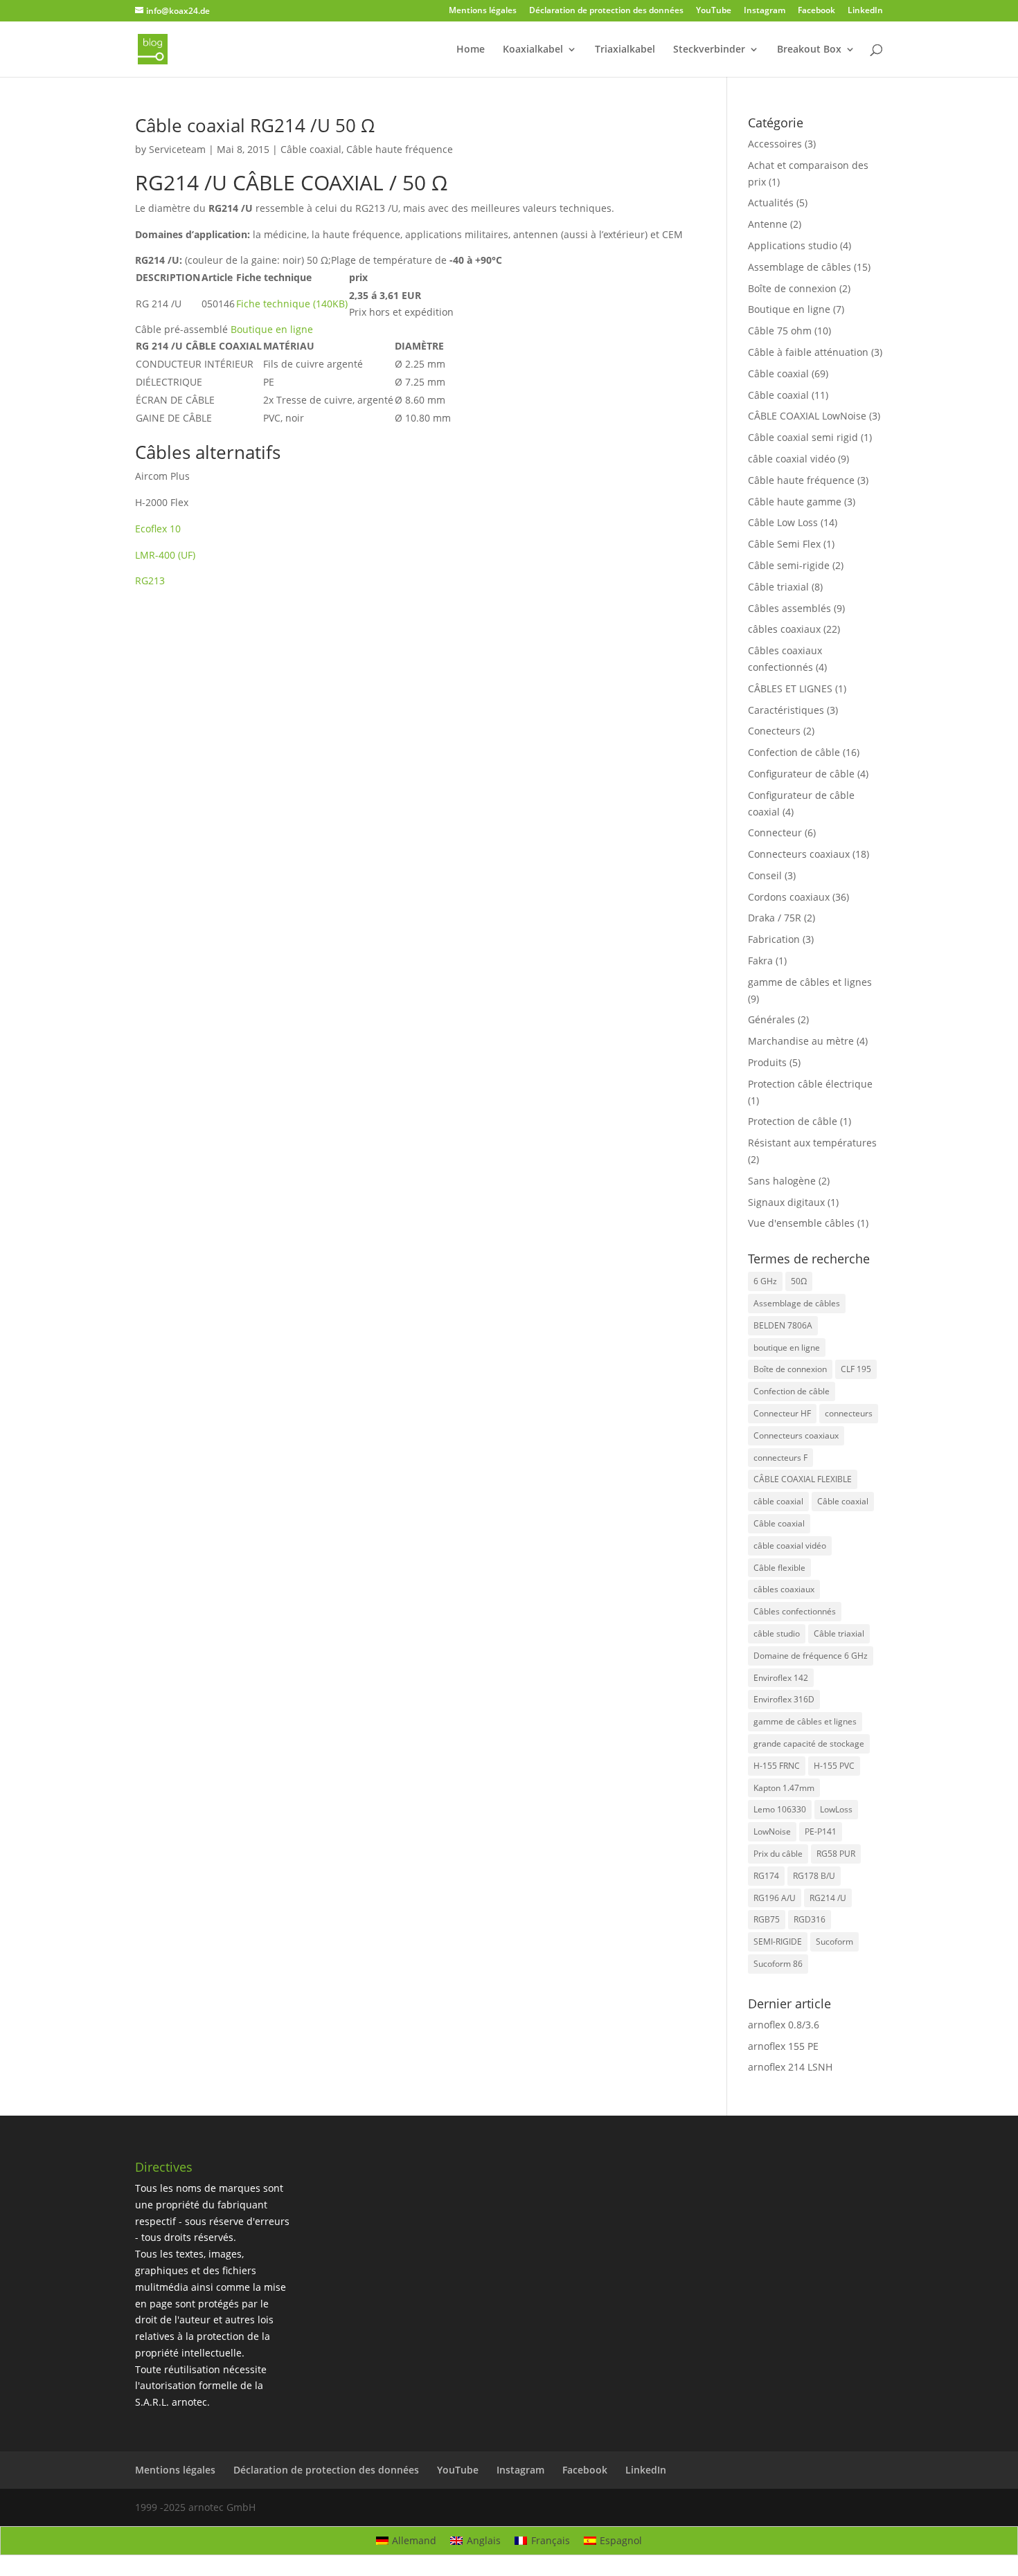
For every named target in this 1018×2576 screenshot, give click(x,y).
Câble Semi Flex (784, 544)
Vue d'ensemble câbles (801, 1223)
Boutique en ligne (789, 309)
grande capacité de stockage (809, 1744)
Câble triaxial (778, 587)
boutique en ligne (787, 1348)
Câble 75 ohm (780, 331)
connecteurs (849, 1413)
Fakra (760, 961)
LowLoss (836, 1809)
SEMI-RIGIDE (778, 1942)
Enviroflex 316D (784, 1699)
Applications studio (793, 245)
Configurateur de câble (801, 774)
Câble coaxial (311, 149)
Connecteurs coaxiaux (799, 854)
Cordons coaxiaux (789, 897)
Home (471, 50)
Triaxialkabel (625, 50)
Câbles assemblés (789, 608)
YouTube (714, 11)
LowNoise (772, 1831)
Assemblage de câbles (800, 267)
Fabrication (774, 939)
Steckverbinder (709, 50)
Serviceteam (177, 149)
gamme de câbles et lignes (810, 982)
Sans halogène (782, 1181)
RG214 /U (828, 1898)
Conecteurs (774, 731)
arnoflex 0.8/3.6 (784, 2025)
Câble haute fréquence (400, 149)
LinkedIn (865, 11)
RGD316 (810, 1919)
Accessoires (775, 144)
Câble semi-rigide (789, 565)
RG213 (150, 580)
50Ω (799, 1281)
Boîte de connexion (792, 288)
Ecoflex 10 (158, 529)
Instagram (765, 11)
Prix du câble (778, 1854)
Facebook (816, 11)
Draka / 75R (775, 918)
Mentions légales (483, 11)
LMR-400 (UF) (165, 555)
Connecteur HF (782, 1413)
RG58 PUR (836, 1854)
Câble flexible (779, 1568)
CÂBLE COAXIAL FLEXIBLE (803, 1479)
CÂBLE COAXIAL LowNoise (807, 416)
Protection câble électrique (810, 1084)
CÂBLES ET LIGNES (790, 688)
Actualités (771, 202)
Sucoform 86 (778, 1964)
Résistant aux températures (812, 1143)
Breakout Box (809, 50)
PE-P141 (821, 1831)
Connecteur (775, 832)
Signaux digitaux (786, 1202)
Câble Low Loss (783, 522)
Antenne (768, 224)
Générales (771, 1019)
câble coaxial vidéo (792, 459)
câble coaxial (778, 1501)
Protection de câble (793, 1121)
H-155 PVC (834, 1766)
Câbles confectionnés (795, 1611)
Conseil (765, 875)
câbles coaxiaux (784, 629)
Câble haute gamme (795, 502)
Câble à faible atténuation (808, 352)
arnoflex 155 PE (783, 2046)
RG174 (766, 1876)
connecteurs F (780, 1458)
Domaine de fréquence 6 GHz (811, 1656)
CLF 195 (856, 1369)
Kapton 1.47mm (784, 1788)
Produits (767, 1062)
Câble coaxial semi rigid (803, 437)
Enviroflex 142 (781, 1678)
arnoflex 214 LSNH (790, 2067)
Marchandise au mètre (801, 1041)
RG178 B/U (814, 1876)
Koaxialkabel (533, 50)
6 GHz (765, 1281)
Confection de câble (794, 752)
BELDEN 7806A (783, 1325)
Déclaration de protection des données (606, 11)
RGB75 (767, 1919)
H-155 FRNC (777, 1766)
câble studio (777, 1633)
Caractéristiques (786, 710)
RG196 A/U (775, 1898)
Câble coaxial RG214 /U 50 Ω (255, 125)
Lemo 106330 (780, 1809)
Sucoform (834, 1942)
